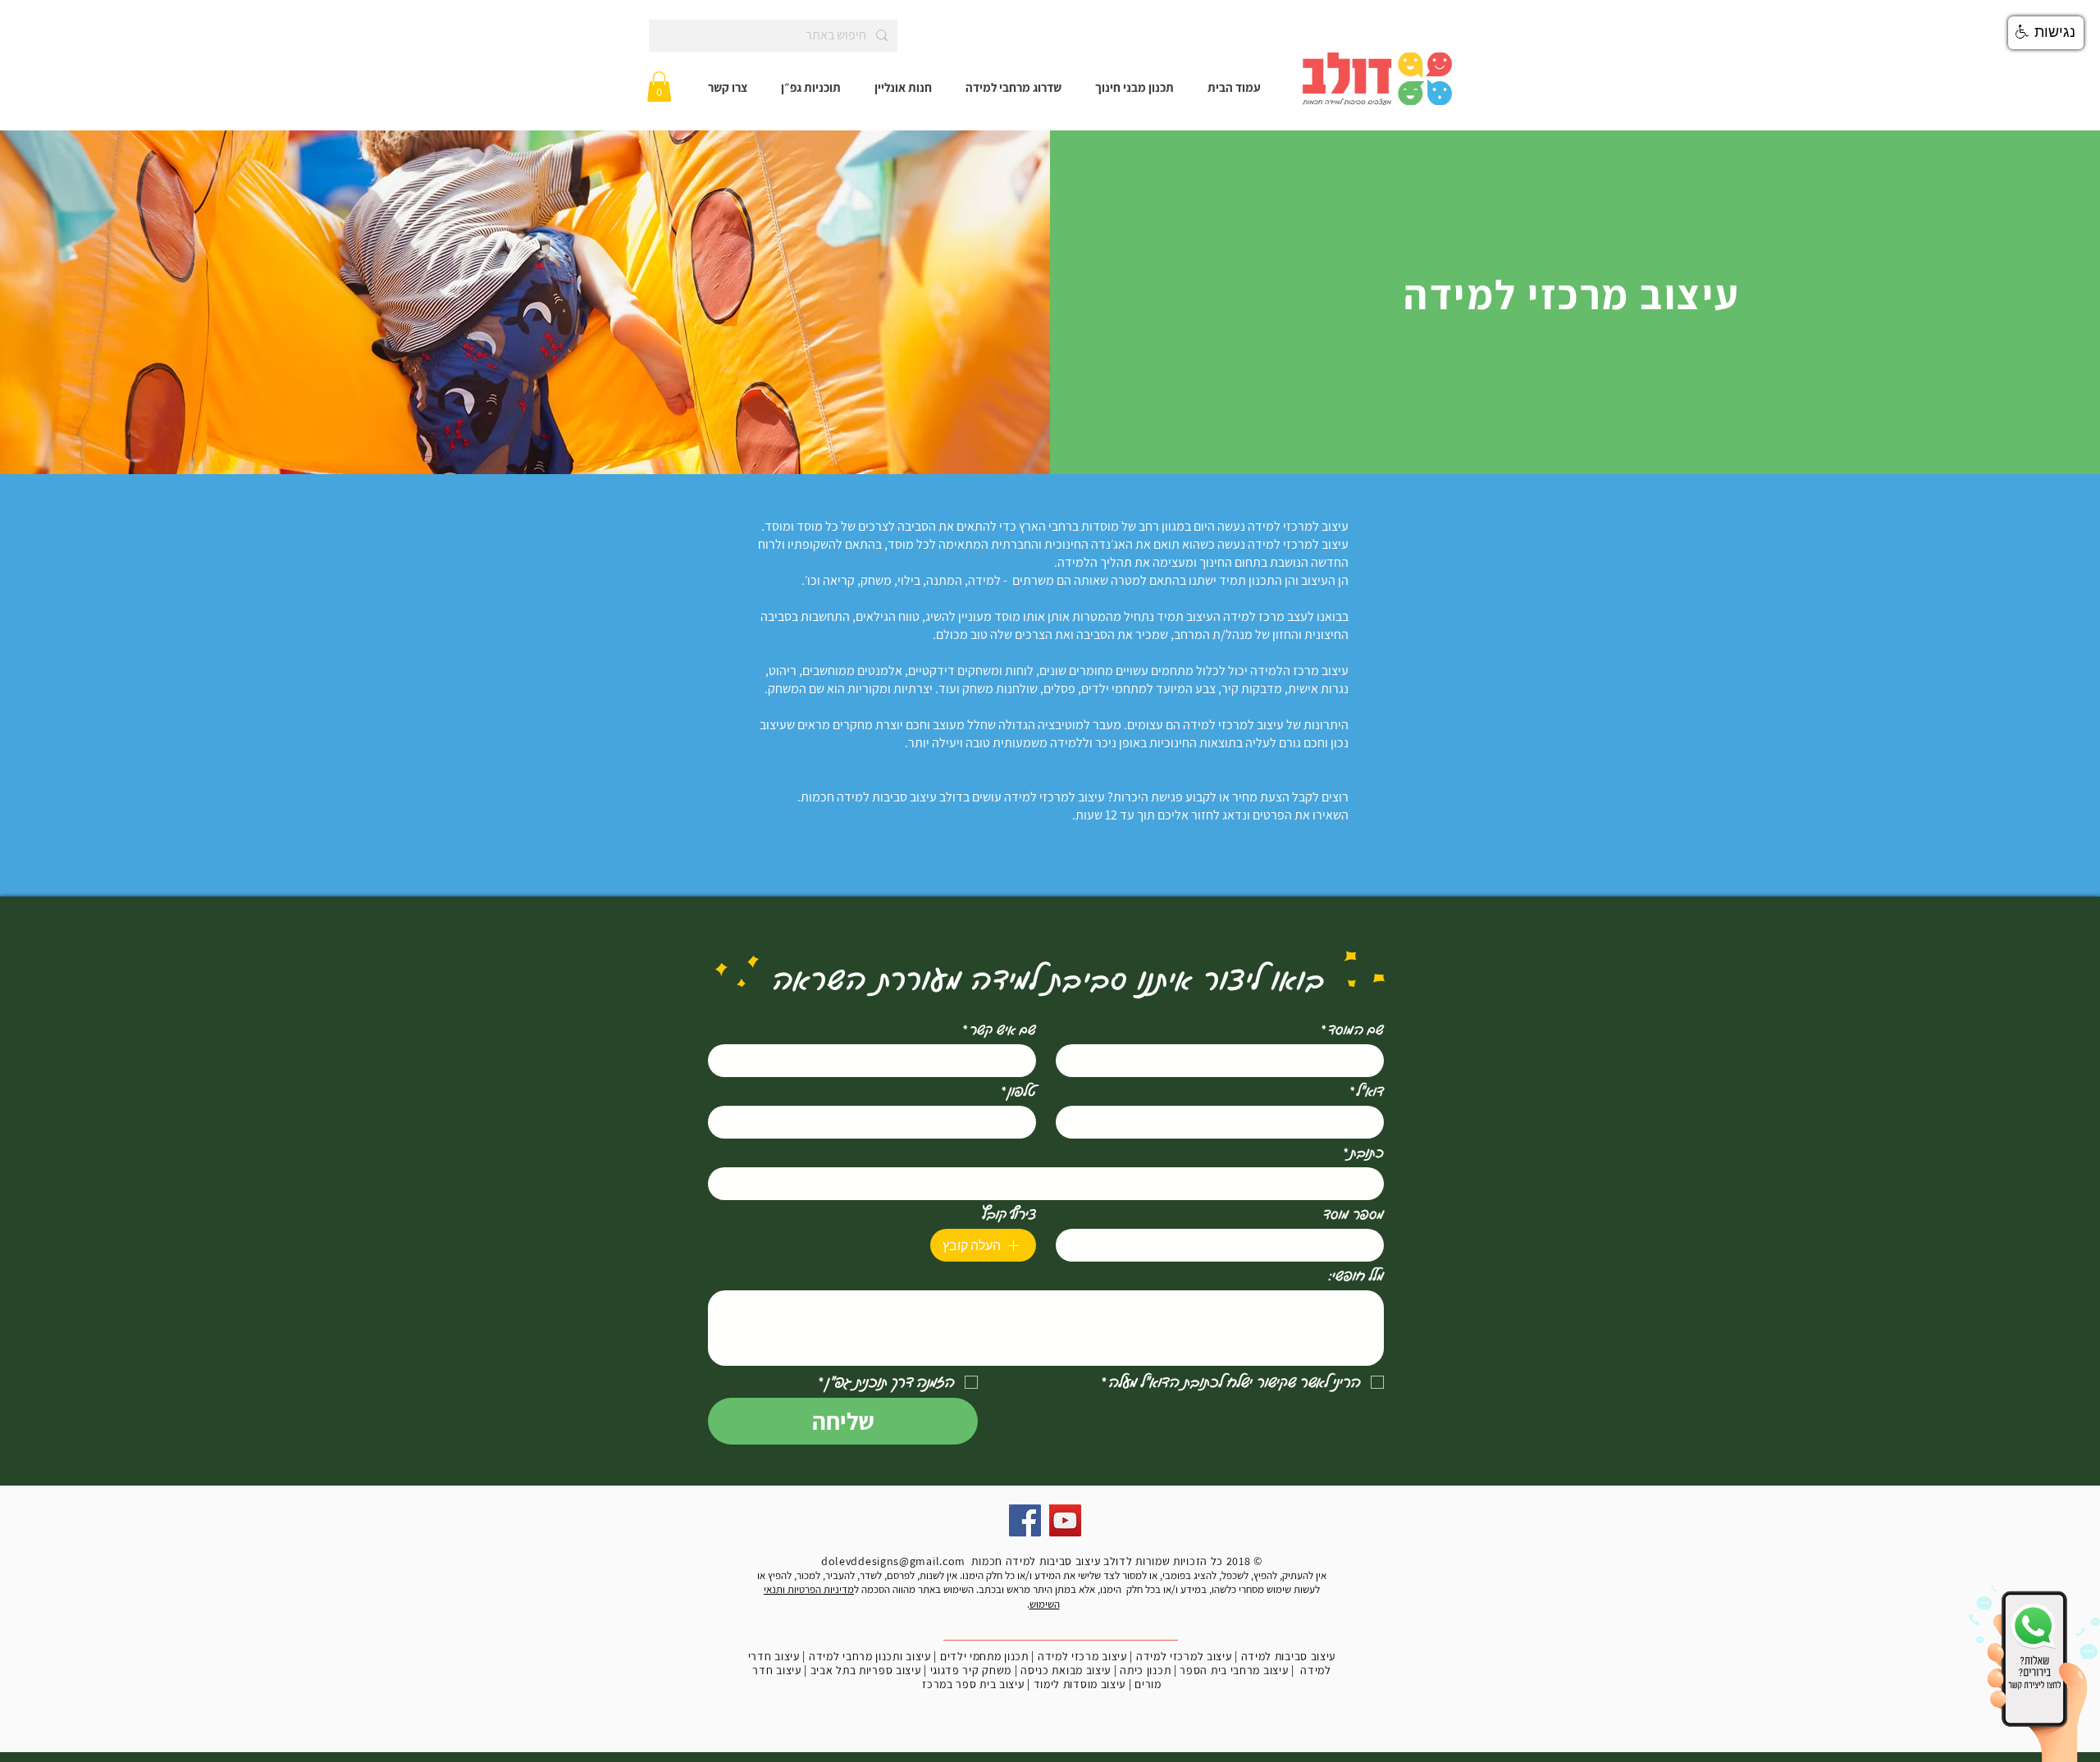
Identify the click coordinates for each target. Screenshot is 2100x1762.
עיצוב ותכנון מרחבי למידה (870, 1656)
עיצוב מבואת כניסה (1066, 1670)
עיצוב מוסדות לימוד (1080, 1684)
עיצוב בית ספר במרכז (973, 1684)
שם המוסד (1352, 1029)
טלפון (1018, 1090)
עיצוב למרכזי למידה (1184, 1656)
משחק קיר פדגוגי (971, 1670)
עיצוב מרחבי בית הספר (1234, 1670)
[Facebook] (1025, 1520)
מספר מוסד (1354, 1213)
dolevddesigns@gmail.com (893, 1561)
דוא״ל (1367, 1090)
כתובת (1363, 1152)
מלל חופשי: (1356, 1275)
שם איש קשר (999, 1029)
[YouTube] (1065, 1520)
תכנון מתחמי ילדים (984, 1656)
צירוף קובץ (1009, 1213)
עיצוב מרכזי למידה (1082, 1656)
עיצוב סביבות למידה (1289, 1656)
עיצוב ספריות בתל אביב (866, 1670)
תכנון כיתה (1145, 1670)
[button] (659, 87)
